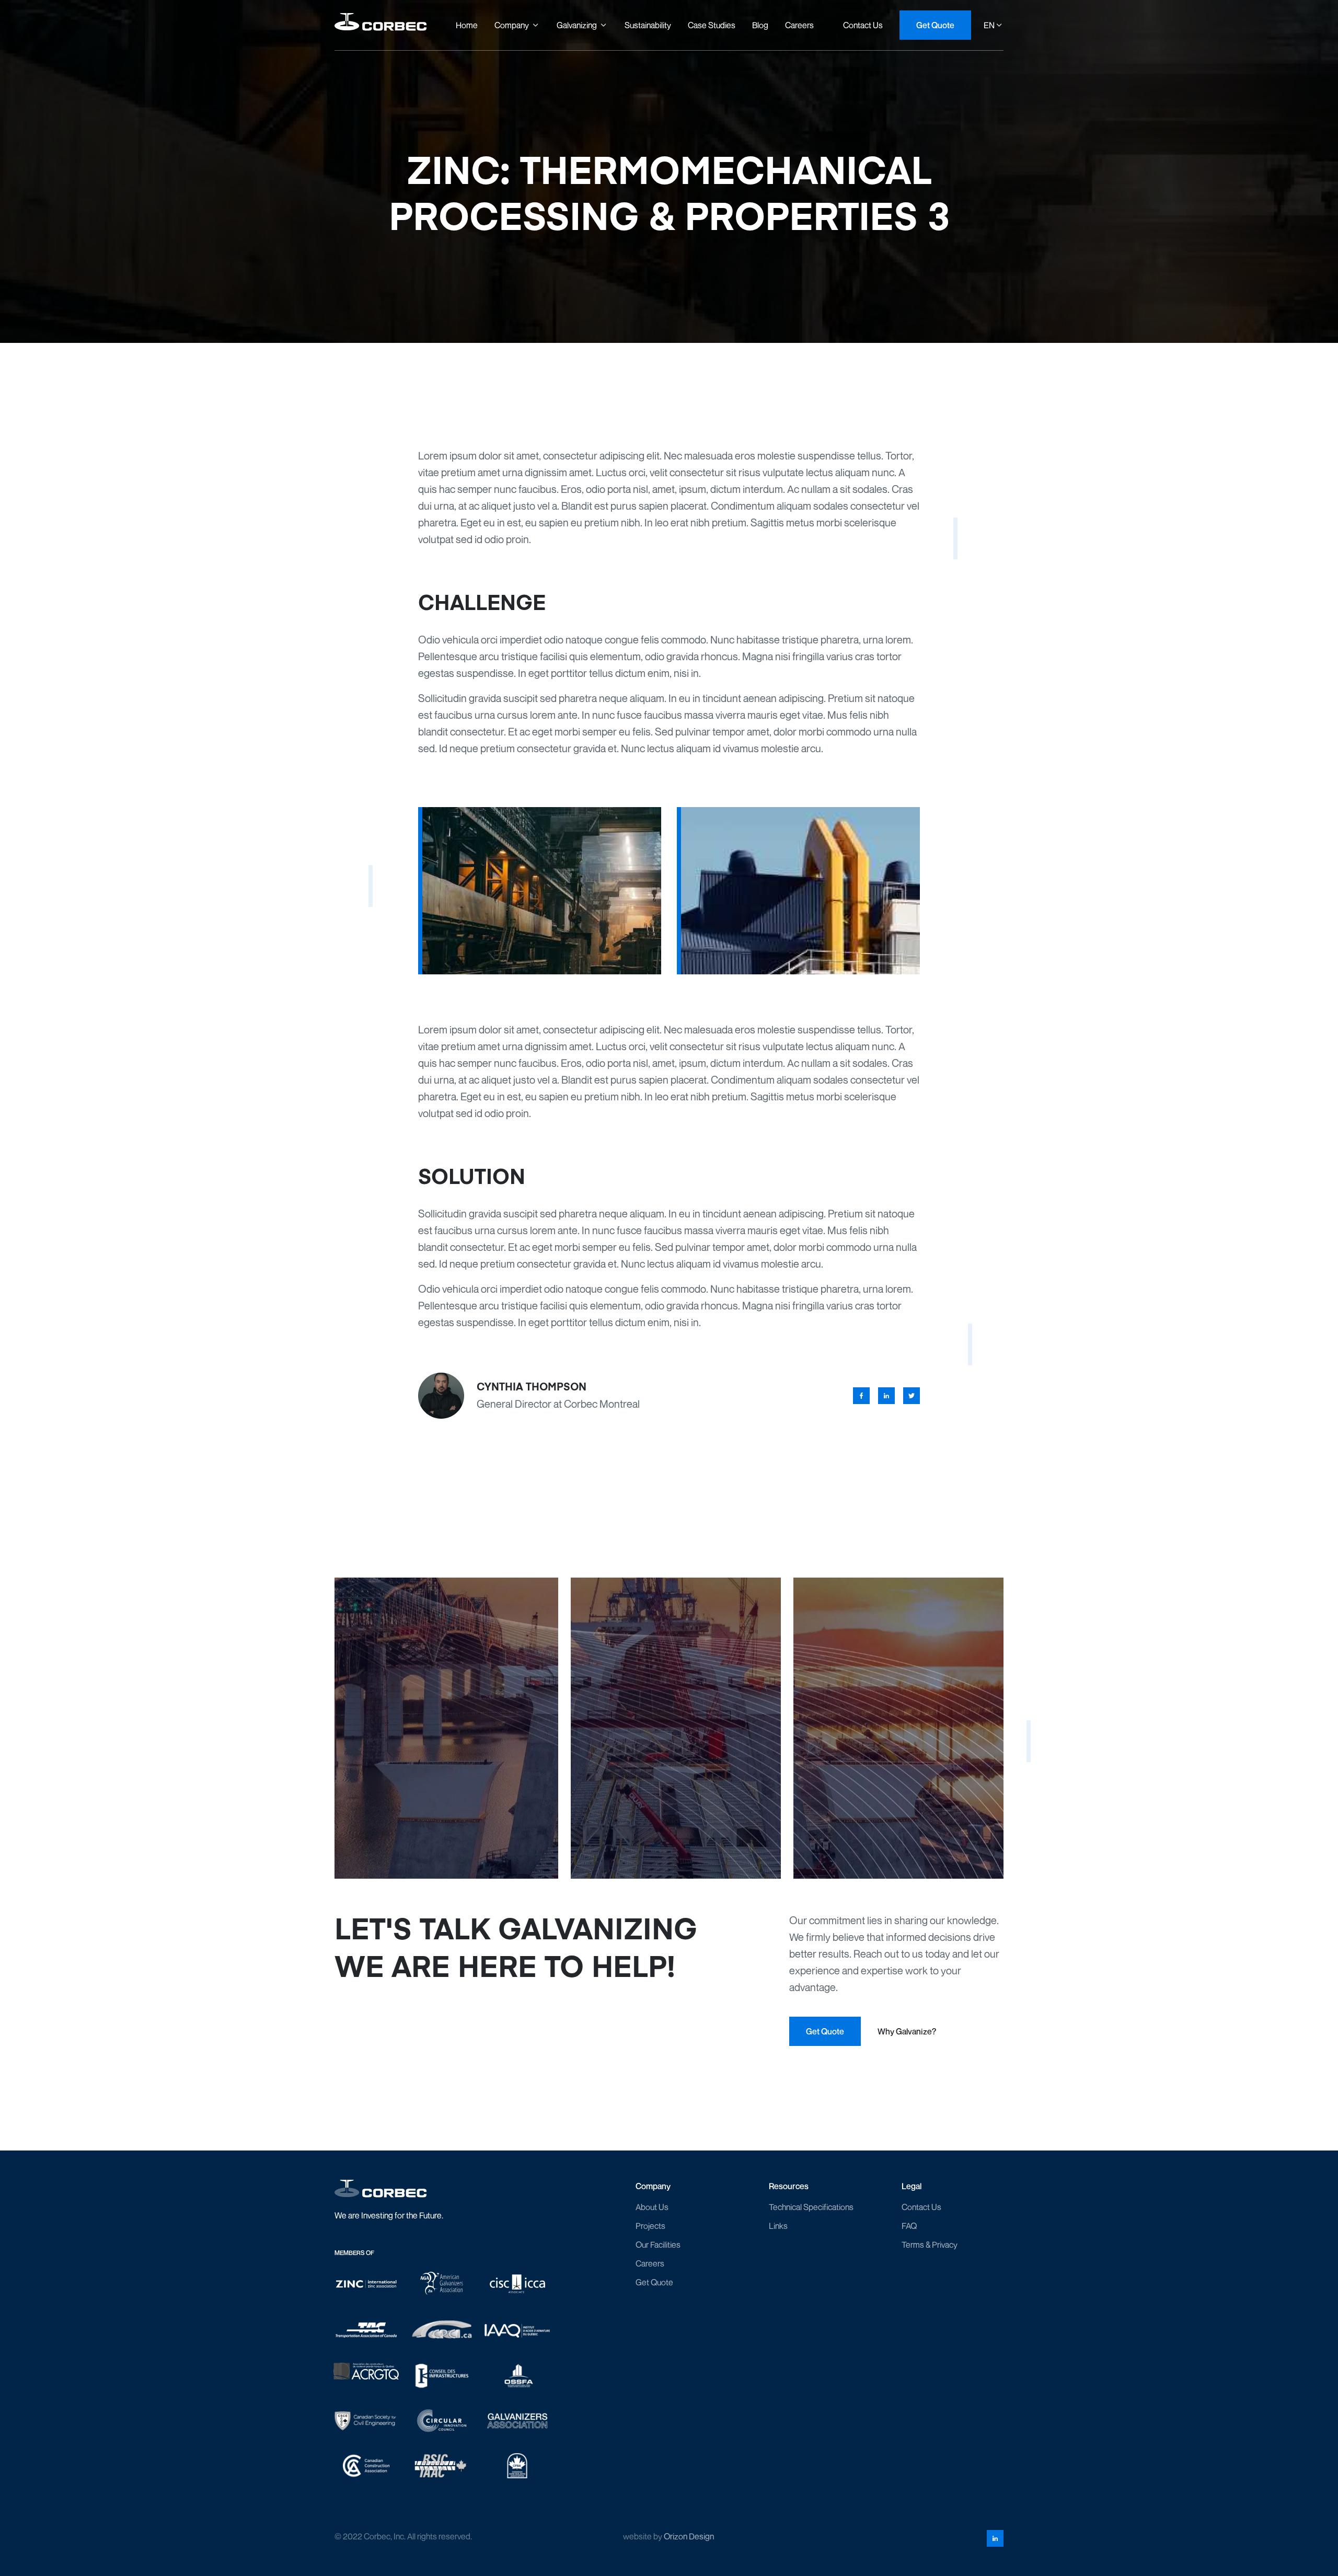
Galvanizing (577, 25)
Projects (650, 2226)
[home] (380, 25)
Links (778, 2226)
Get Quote (654, 2282)
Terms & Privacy (930, 2245)
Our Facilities (658, 2245)
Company (512, 25)
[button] (517, 25)
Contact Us (921, 2207)
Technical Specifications (811, 2207)
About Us (652, 2207)
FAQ (909, 2226)
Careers (650, 2263)
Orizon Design (689, 2536)
